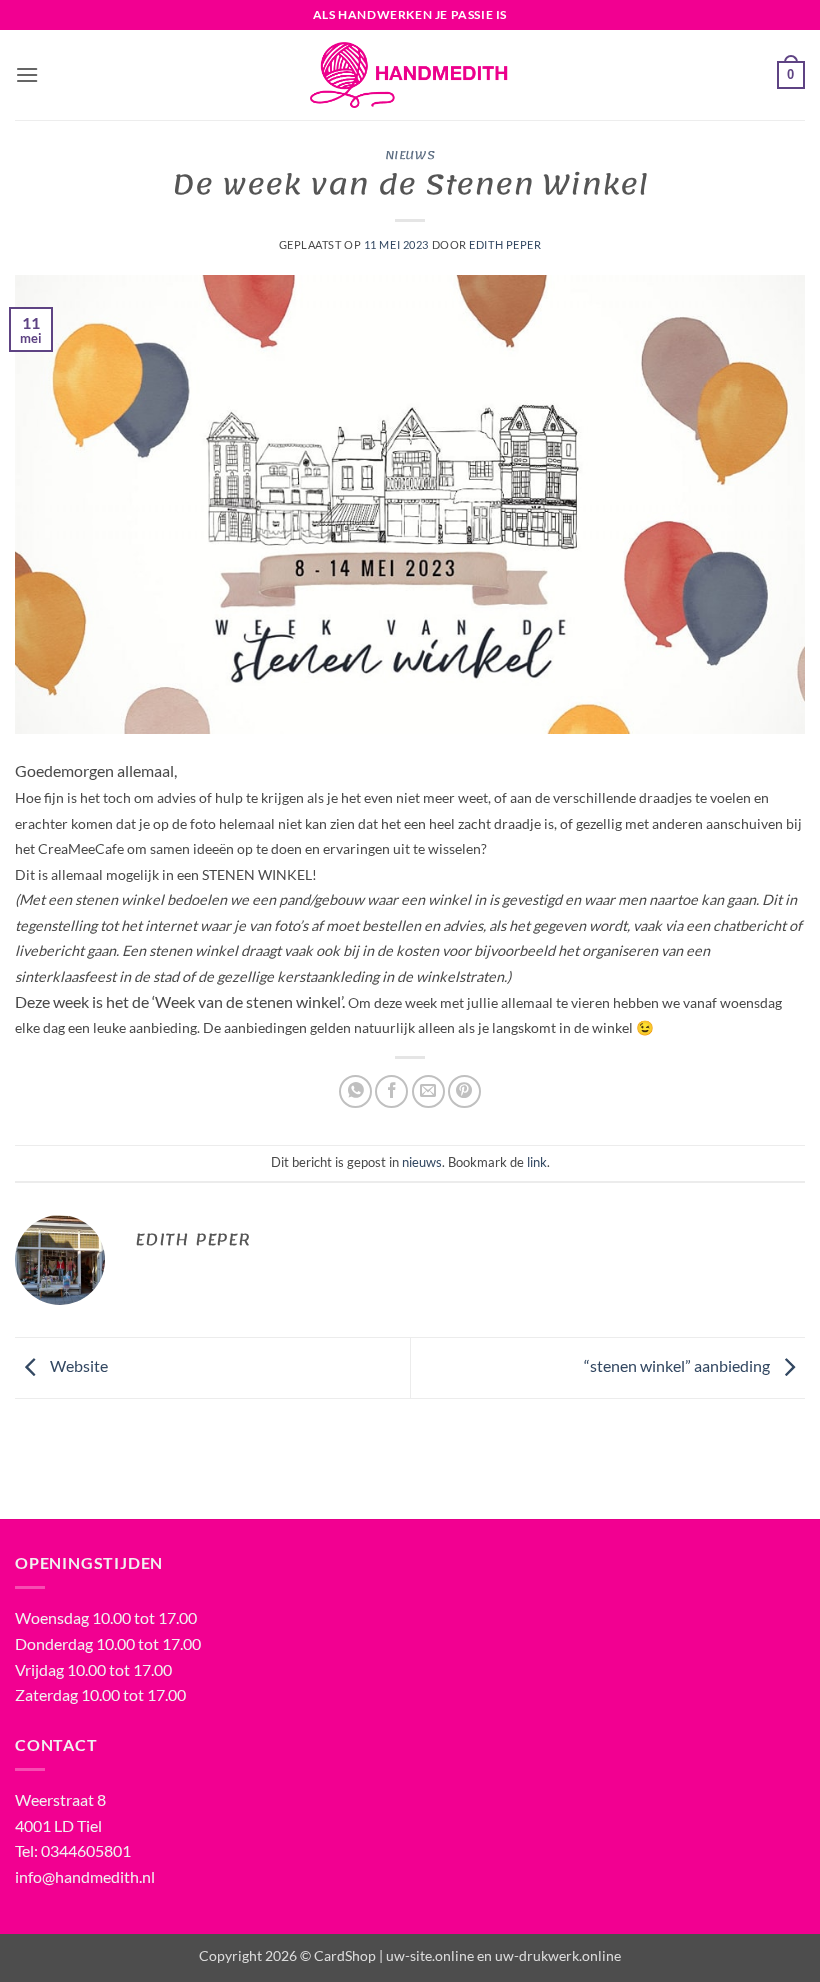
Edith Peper (505, 244)
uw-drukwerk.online (558, 1955)
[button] (27, 74)
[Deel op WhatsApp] (355, 1091)
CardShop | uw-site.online (394, 1955)
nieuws (410, 155)
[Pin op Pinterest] (464, 1091)
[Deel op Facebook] (391, 1091)
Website (77, 1365)
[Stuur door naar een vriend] (428, 1091)
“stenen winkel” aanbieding (678, 1365)
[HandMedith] (410, 75)
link (537, 1162)
